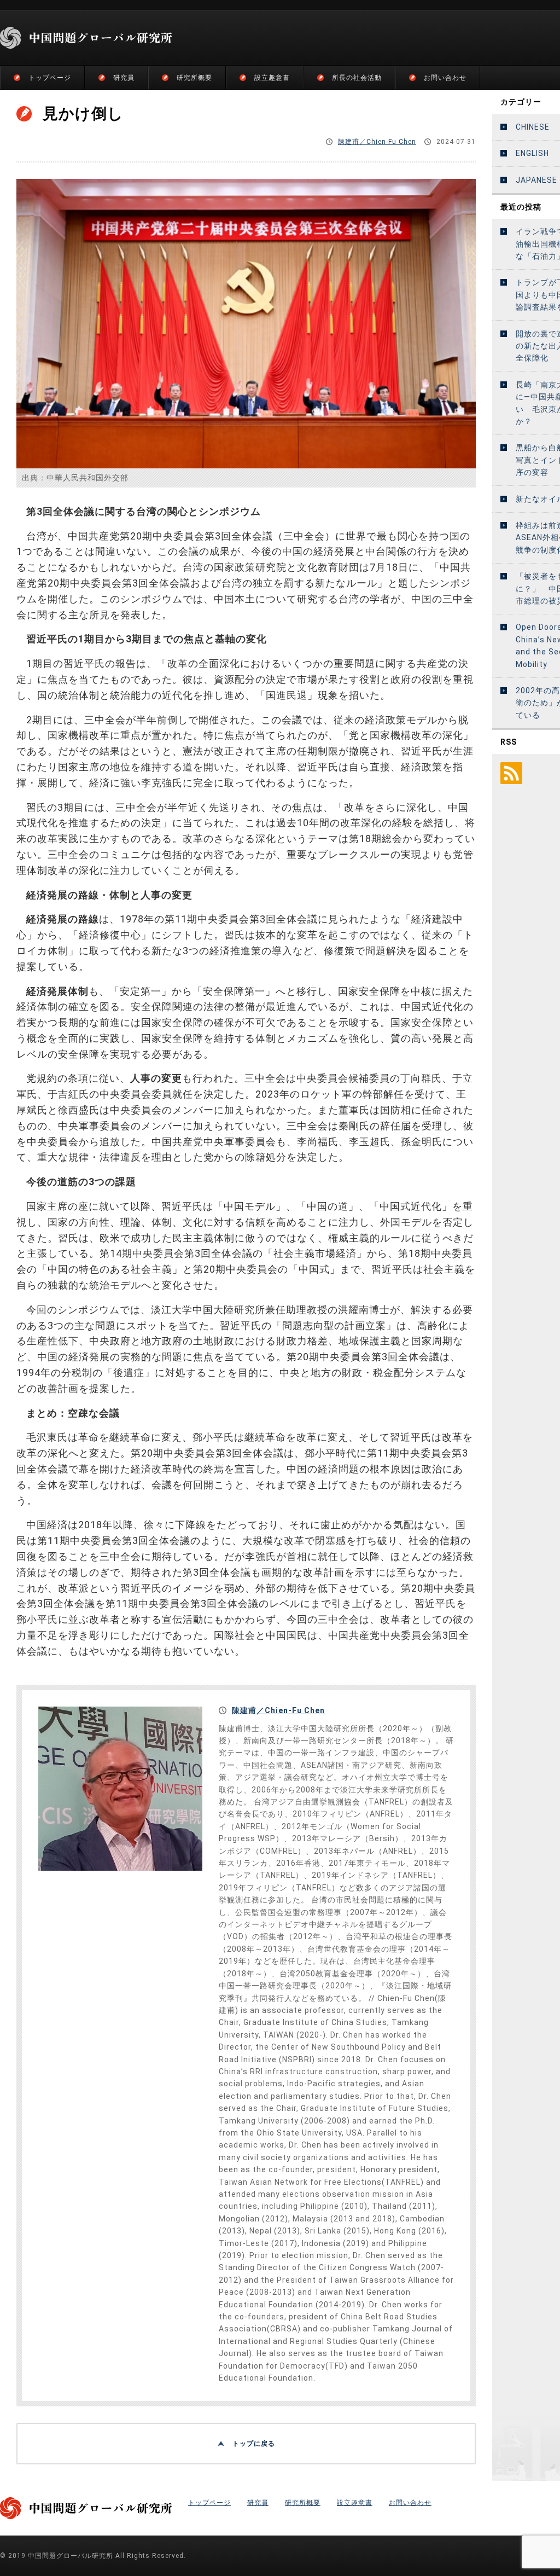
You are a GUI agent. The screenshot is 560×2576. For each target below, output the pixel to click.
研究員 (124, 78)
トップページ (50, 78)
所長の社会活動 (357, 78)
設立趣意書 (272, 78)
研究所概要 (194, 78)
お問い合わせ (445, 78)
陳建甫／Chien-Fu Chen (377, 142)
